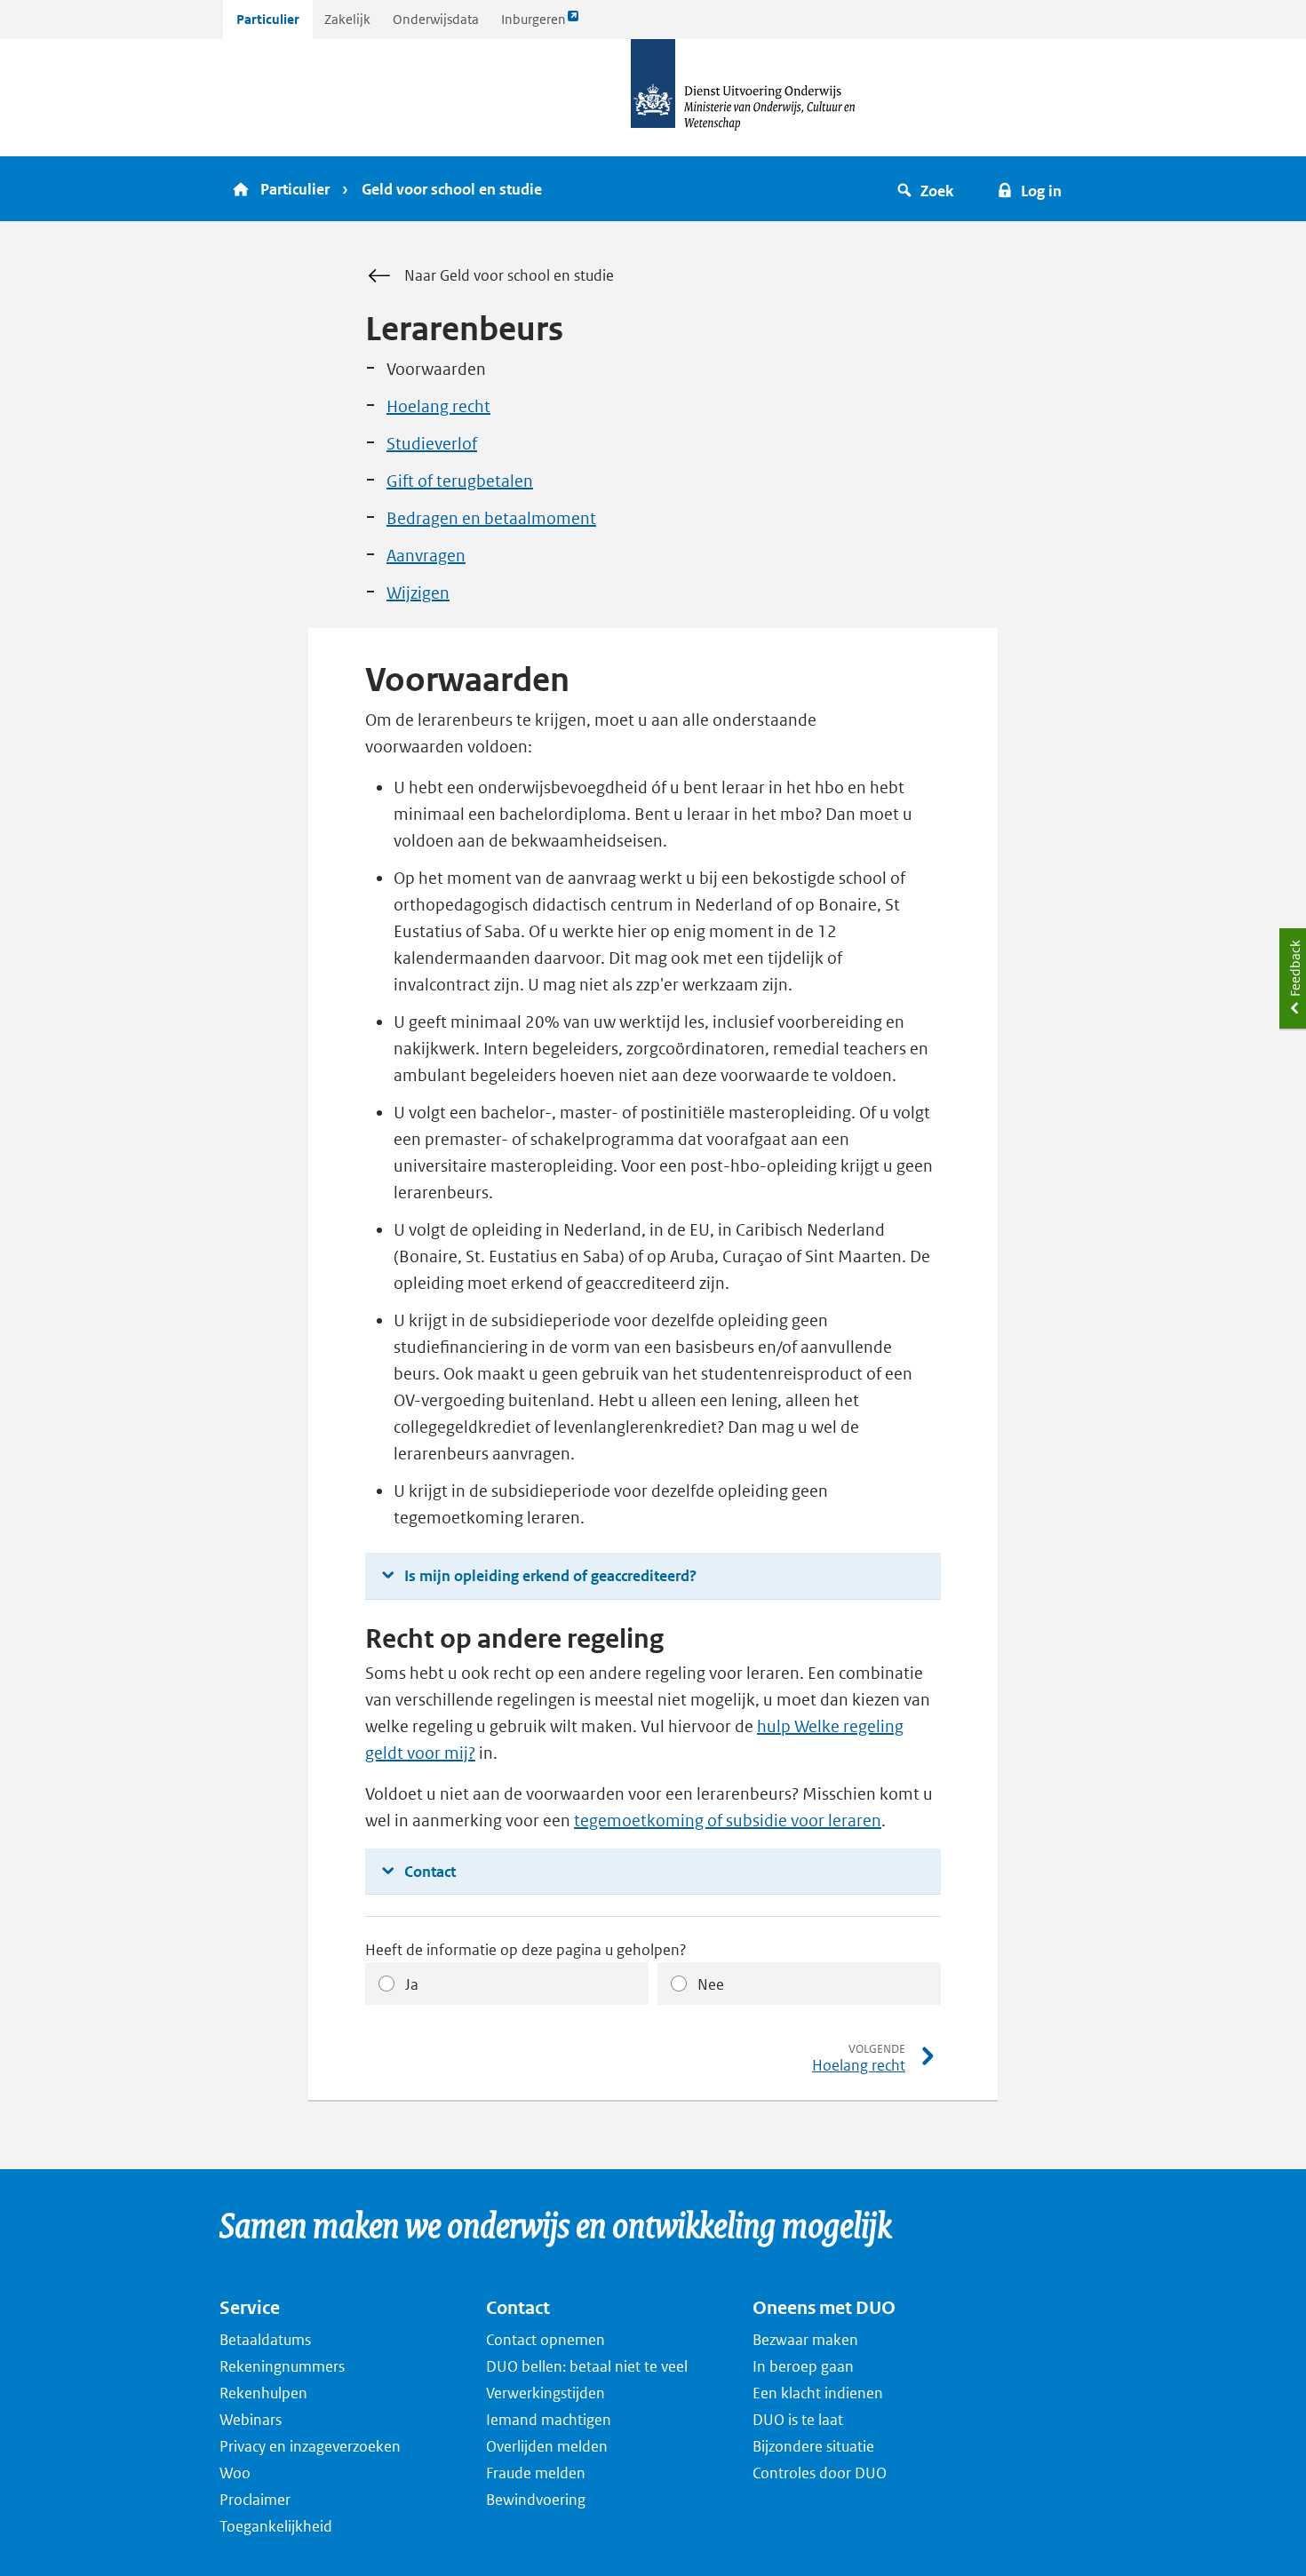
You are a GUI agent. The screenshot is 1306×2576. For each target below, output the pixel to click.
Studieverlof (432, 444)
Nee (711, 1984)
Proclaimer (255, 2500)
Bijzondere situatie (813, 2446)
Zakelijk (347, 19)
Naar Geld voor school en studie (509, 275)
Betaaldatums (265, 2340)
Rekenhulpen (263, 2393)
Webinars (251, 2420)
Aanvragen (426, 556)
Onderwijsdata (436, 19)
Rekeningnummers (282, 2366)
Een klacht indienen (818, 2393)
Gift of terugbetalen (460, 481)
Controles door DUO (820, 2473)
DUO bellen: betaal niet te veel (587, 2366)
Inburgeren (533, 24)
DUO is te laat (798, 2420)
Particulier (268, 19)
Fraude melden (536, 2473)
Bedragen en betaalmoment (491, 518)
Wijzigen (418, 593)
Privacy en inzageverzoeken (310, 2446)
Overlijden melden (547, 2446)
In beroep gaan (803, 2366)
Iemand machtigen (549, 2420)
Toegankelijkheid (276, 2526)
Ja (412, 1984)
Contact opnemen (545, 2340)
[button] (928, 189)
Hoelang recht (438, 406)
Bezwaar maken (805, 2340)
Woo (235, 2473)
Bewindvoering (536, 2500)
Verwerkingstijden (545, 2393)
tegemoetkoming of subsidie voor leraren (728, 1821)
